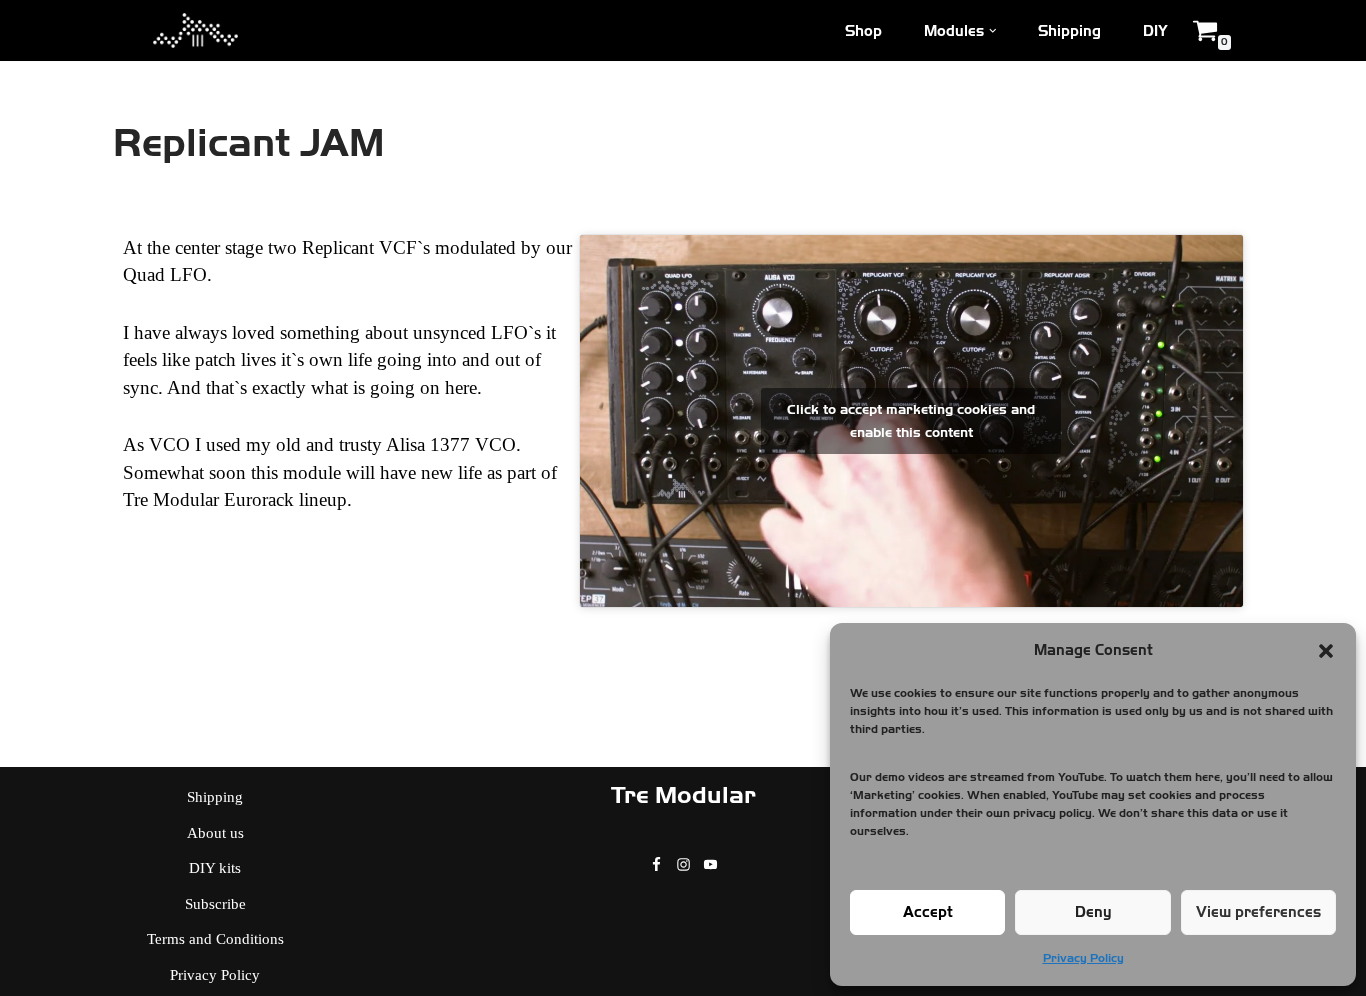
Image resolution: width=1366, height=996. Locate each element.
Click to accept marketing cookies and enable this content (911, 420)
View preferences (1258, 912)
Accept (928, 912)
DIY (1155, 31)
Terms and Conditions (215, 939)
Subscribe (215, 904)
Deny (1093, 912)
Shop (863, 31)
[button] (1326, 651)
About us (215, 833)
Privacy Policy (1083, 958)
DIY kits (215, 868)
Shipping (1069, 31)
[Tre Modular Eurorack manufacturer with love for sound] (195, 30)
